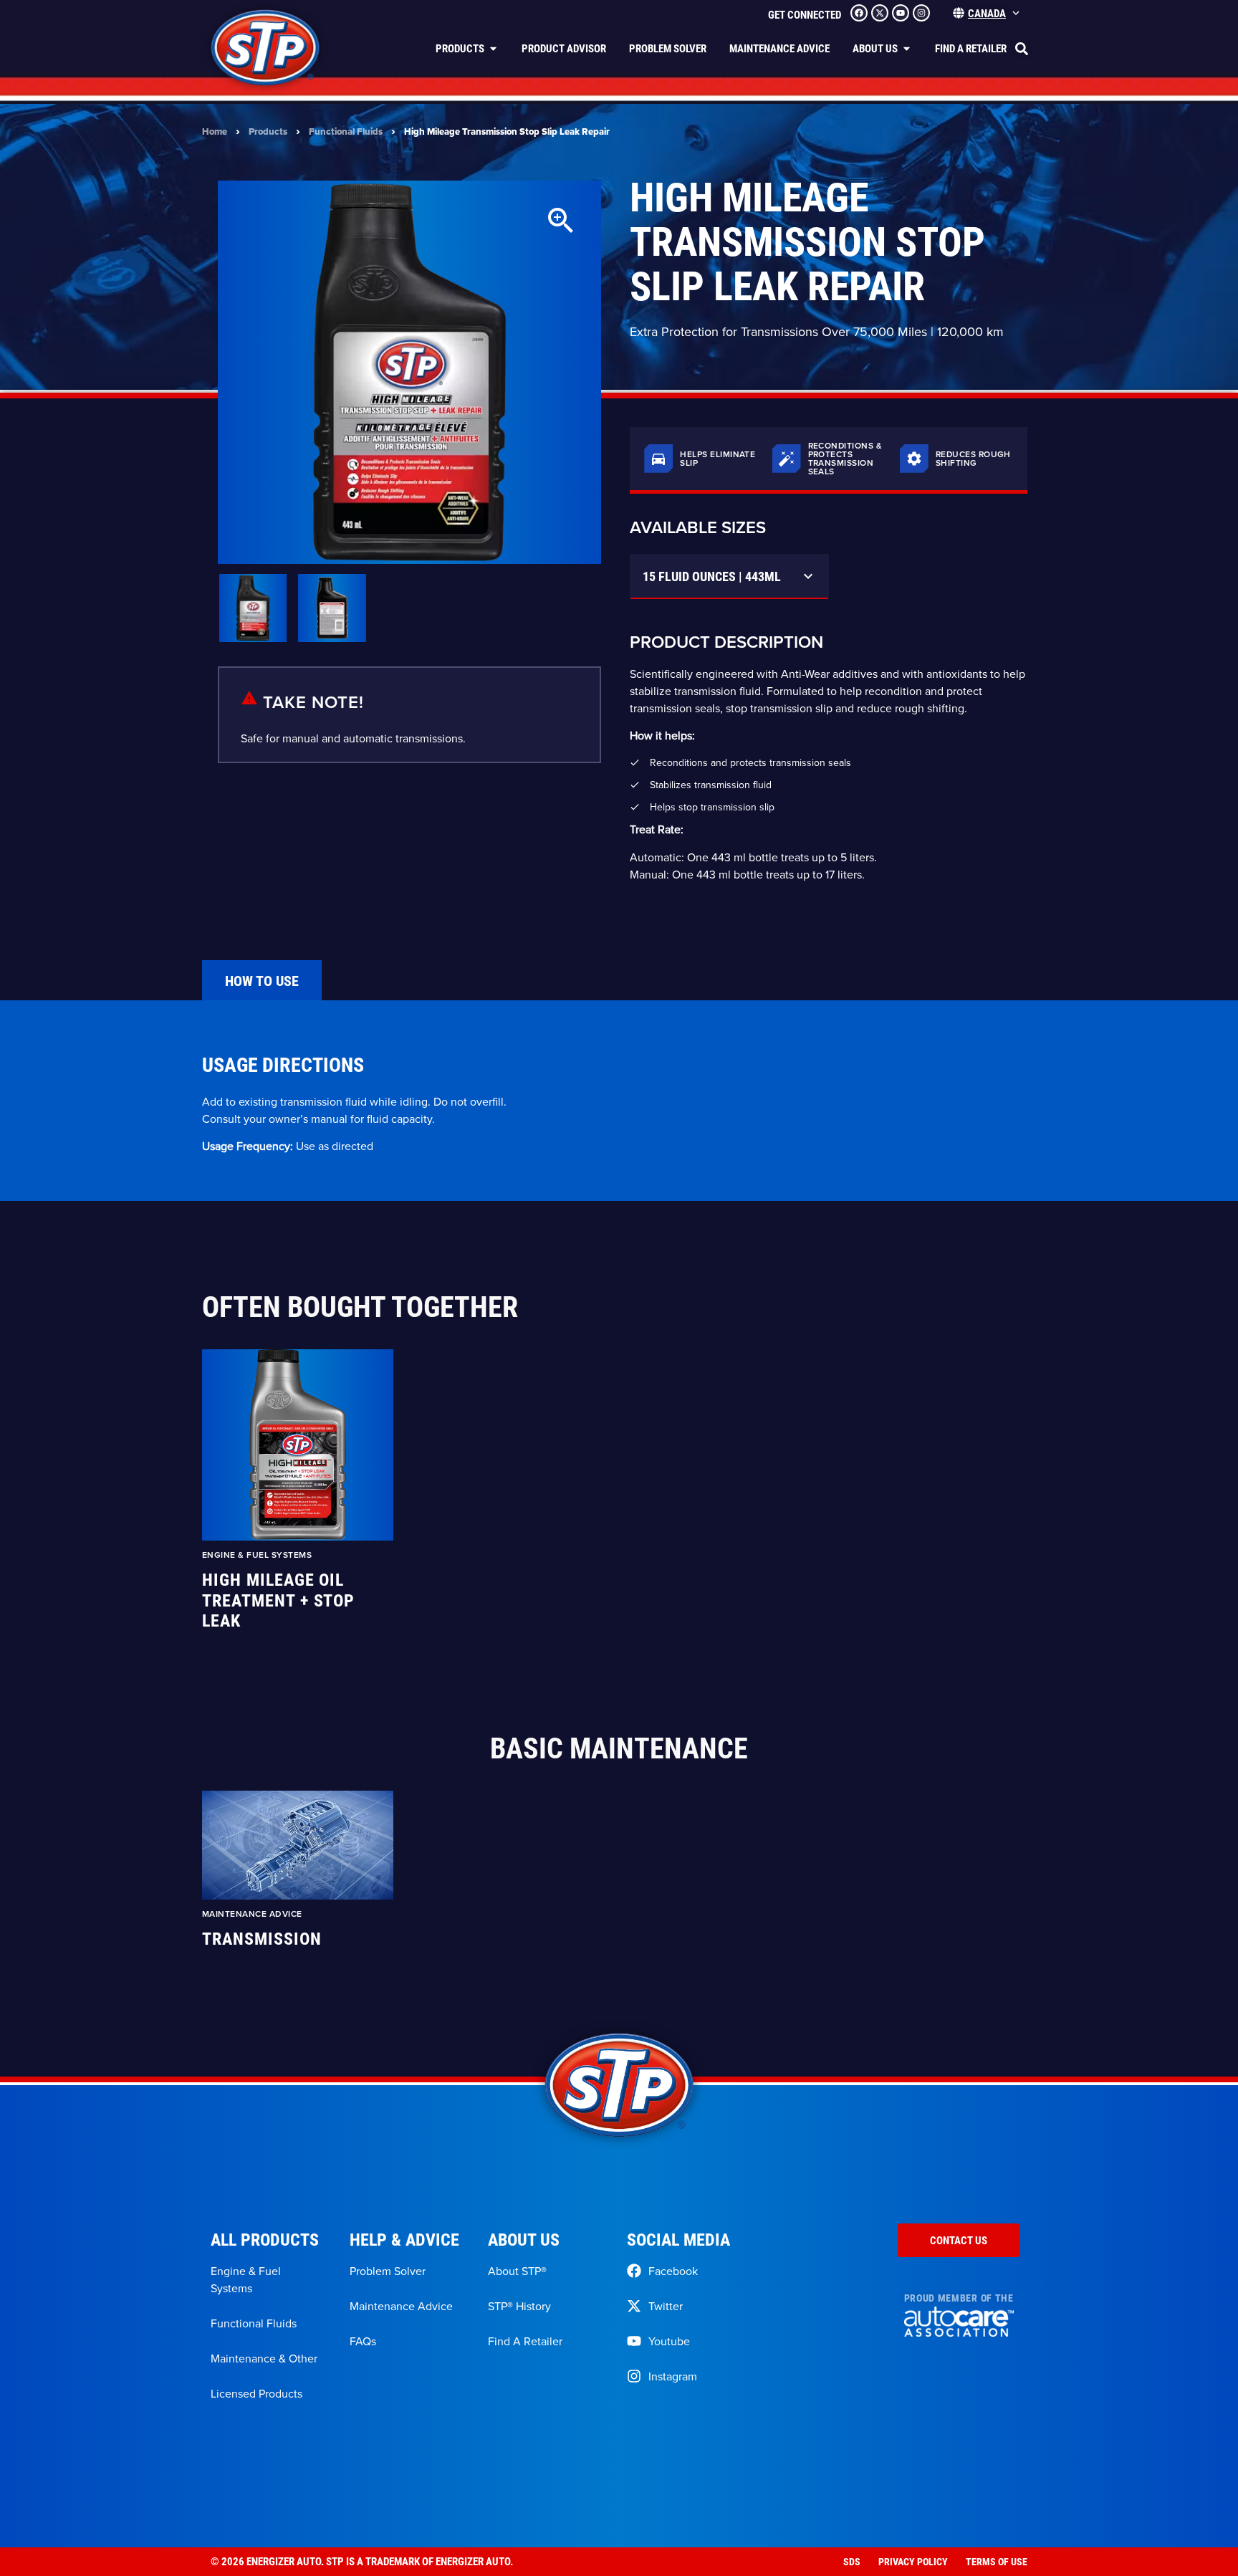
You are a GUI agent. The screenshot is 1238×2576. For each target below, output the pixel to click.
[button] (1022, 49)
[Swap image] (253, 608)
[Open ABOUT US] (907, 48)
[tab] (262, 980)
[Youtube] (901, 13)
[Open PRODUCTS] (493, 48)
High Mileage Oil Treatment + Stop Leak (278, 1600)
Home (215, 131)
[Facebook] (859, 13)
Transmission (262, 1939)
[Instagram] (921, 13)
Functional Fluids (346, 131)
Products (268, 131)
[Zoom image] (561, 221)
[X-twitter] (880, 13)
